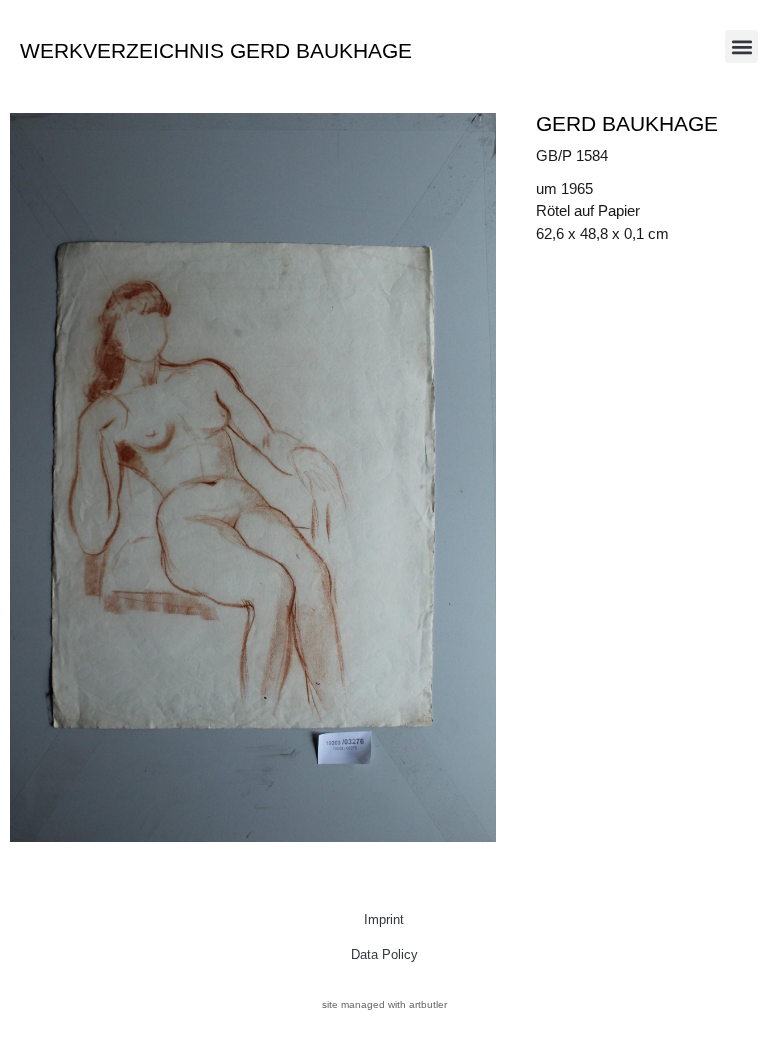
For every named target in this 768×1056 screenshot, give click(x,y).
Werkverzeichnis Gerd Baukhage (216, 50)
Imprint (384, 919)
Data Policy (384, 954)
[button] (741, 46)
